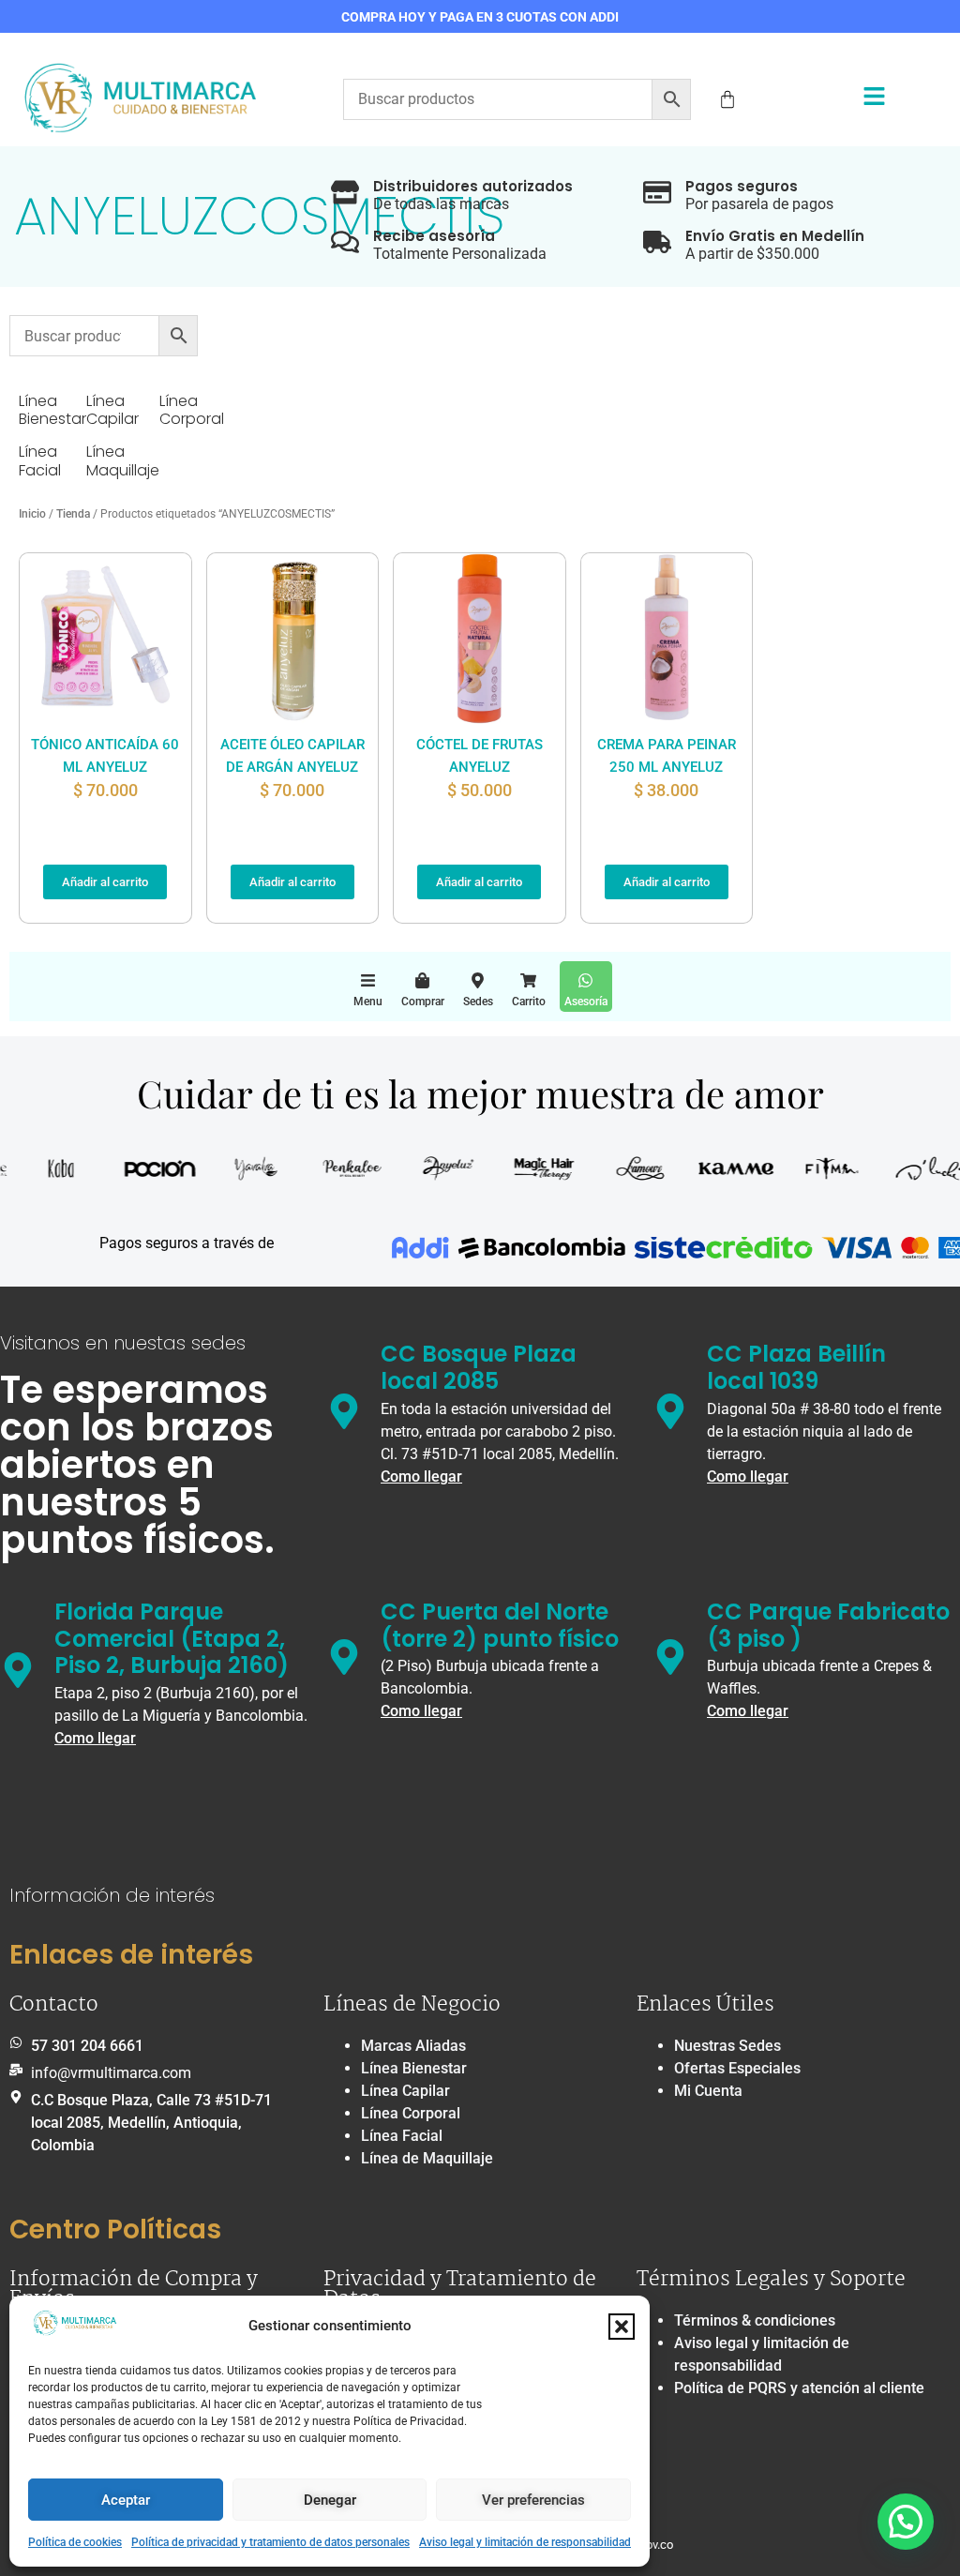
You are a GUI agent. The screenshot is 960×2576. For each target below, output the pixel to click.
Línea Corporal (411, 2113)
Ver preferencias (533, 2500)
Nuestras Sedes (727, 2046)
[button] (622, 2327)
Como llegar (421, 1476)
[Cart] (727, 99)
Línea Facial (402, 2136)
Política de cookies (75, 2542)
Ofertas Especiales (737, 2068)
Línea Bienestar (414, 2068)
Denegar (330, 2500)
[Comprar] (422, 980)
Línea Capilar (405, 2091)
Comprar (423, 1002)
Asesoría (586, 1002)
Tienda (73, 514)
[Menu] (368, 980)
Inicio (32, 514)
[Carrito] (528, 980)
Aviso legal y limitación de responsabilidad (525, 2542)
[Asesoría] (585, 980)
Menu (368, 1002)
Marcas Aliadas (413, 2046)
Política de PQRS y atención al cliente (799, 2388)
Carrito (529, 1002)
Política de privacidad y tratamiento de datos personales (270, 2542)
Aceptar (126, 2500)
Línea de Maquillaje (427, 2158)
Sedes (478, 1002)
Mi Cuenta (708, 2091)
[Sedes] (478, 980)
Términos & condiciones (755, 2320)
